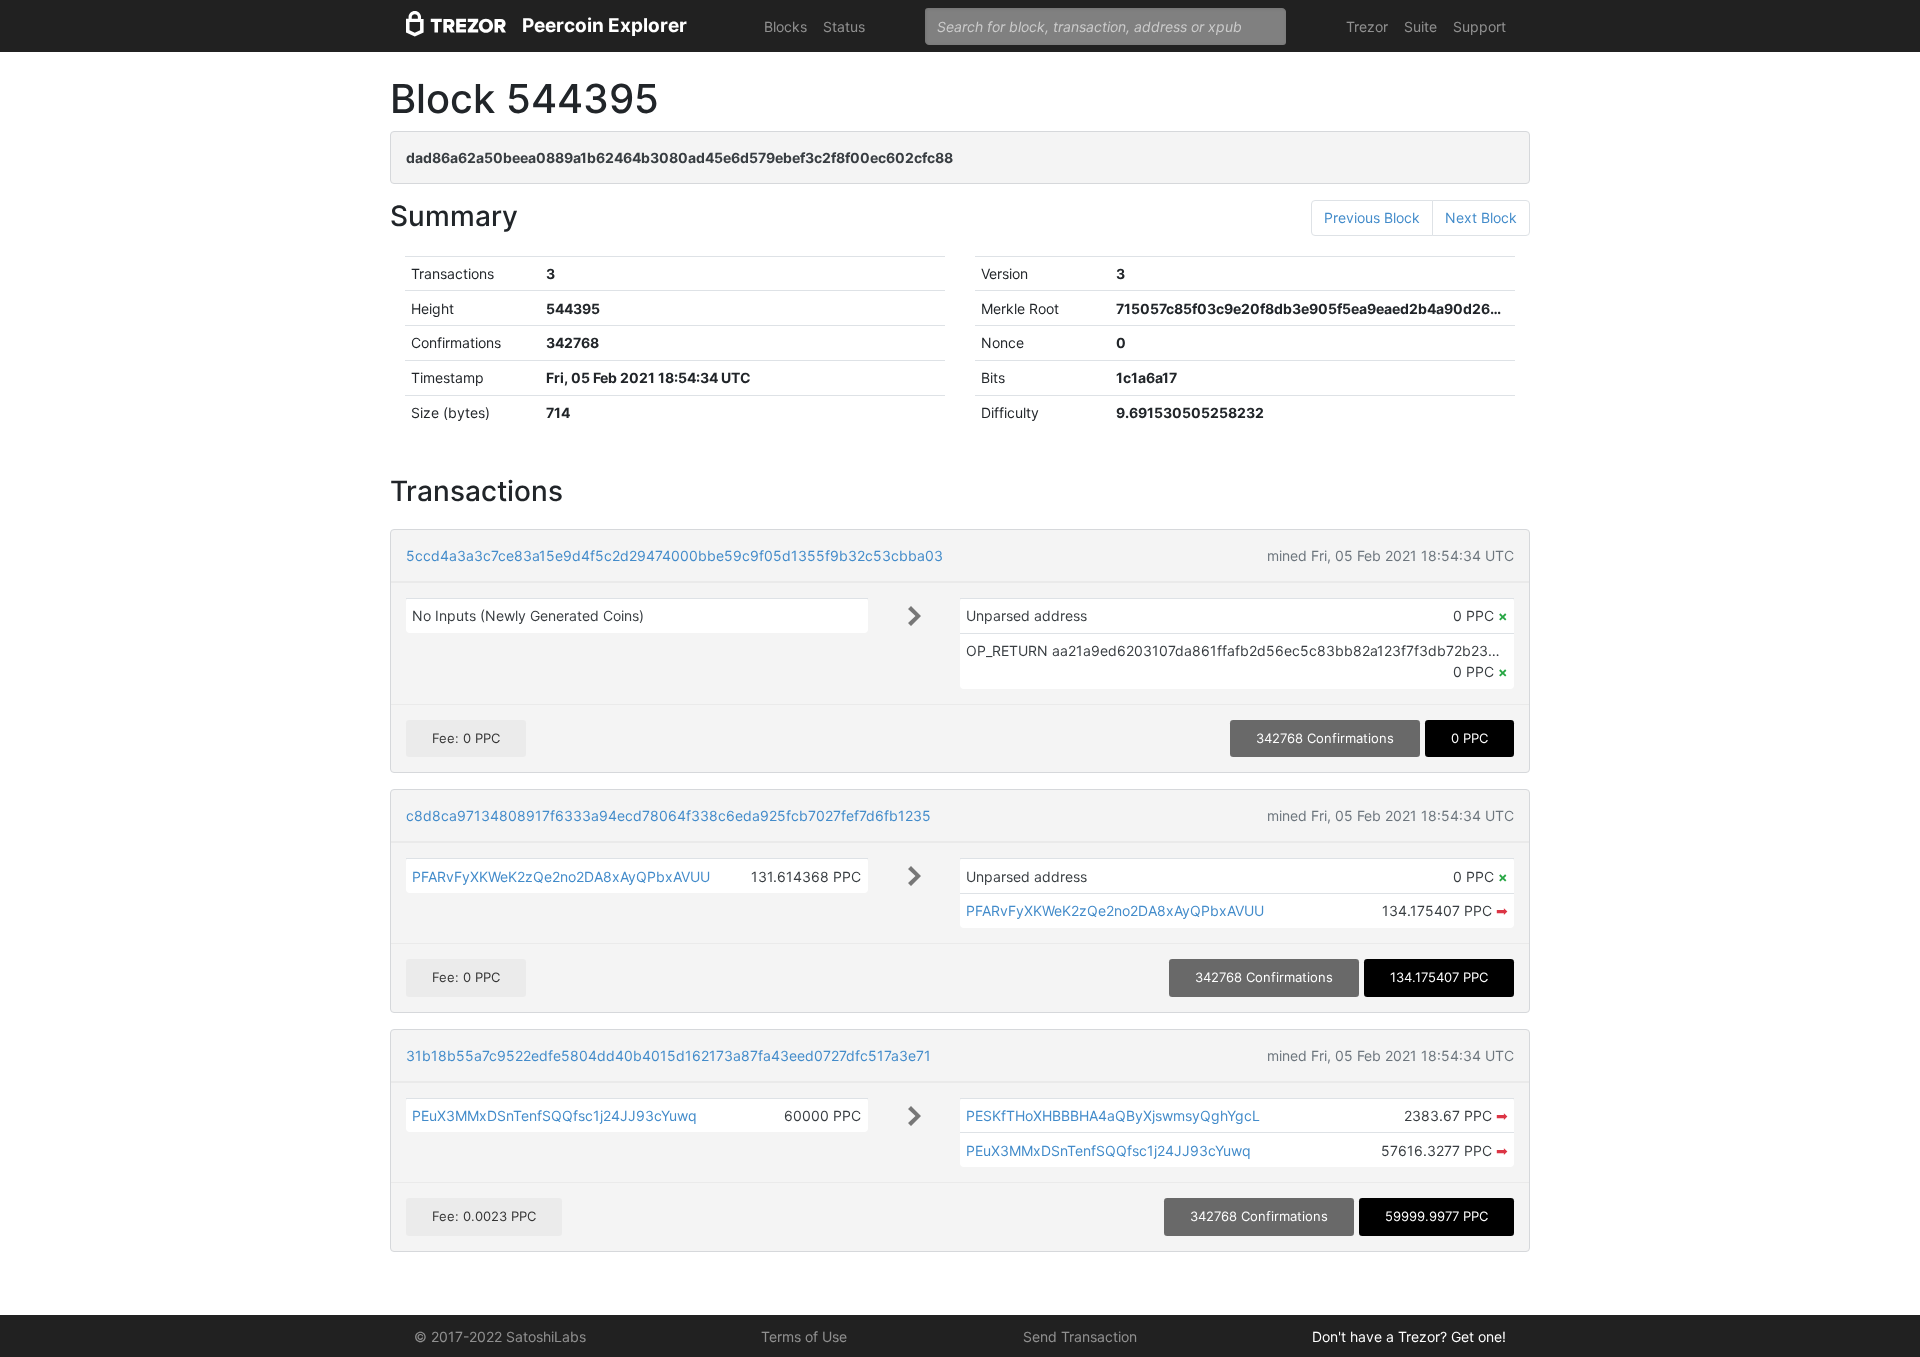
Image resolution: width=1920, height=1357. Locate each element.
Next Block (1481, 217)
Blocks (785, 26)
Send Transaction (1080, 1336)
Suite (1420, 26)
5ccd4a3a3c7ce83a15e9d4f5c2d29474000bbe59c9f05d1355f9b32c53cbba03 (674, 555)
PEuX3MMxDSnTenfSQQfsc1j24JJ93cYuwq (554, 1115)
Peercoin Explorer (604, 25)
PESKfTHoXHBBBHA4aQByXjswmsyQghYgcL (1113, 1115)
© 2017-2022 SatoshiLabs (500, 1336)
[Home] (456, 26)
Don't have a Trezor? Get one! (1409, 1336)
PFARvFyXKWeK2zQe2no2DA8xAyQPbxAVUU (561, 876)
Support (1479, 26)
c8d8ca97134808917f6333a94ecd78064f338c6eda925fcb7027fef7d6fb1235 (668, 815)
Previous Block (1372, 217)
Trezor (1367, 26)
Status (844, 26)
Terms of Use (804, 1336)
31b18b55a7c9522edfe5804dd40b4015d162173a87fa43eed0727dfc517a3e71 (668, 1055)
